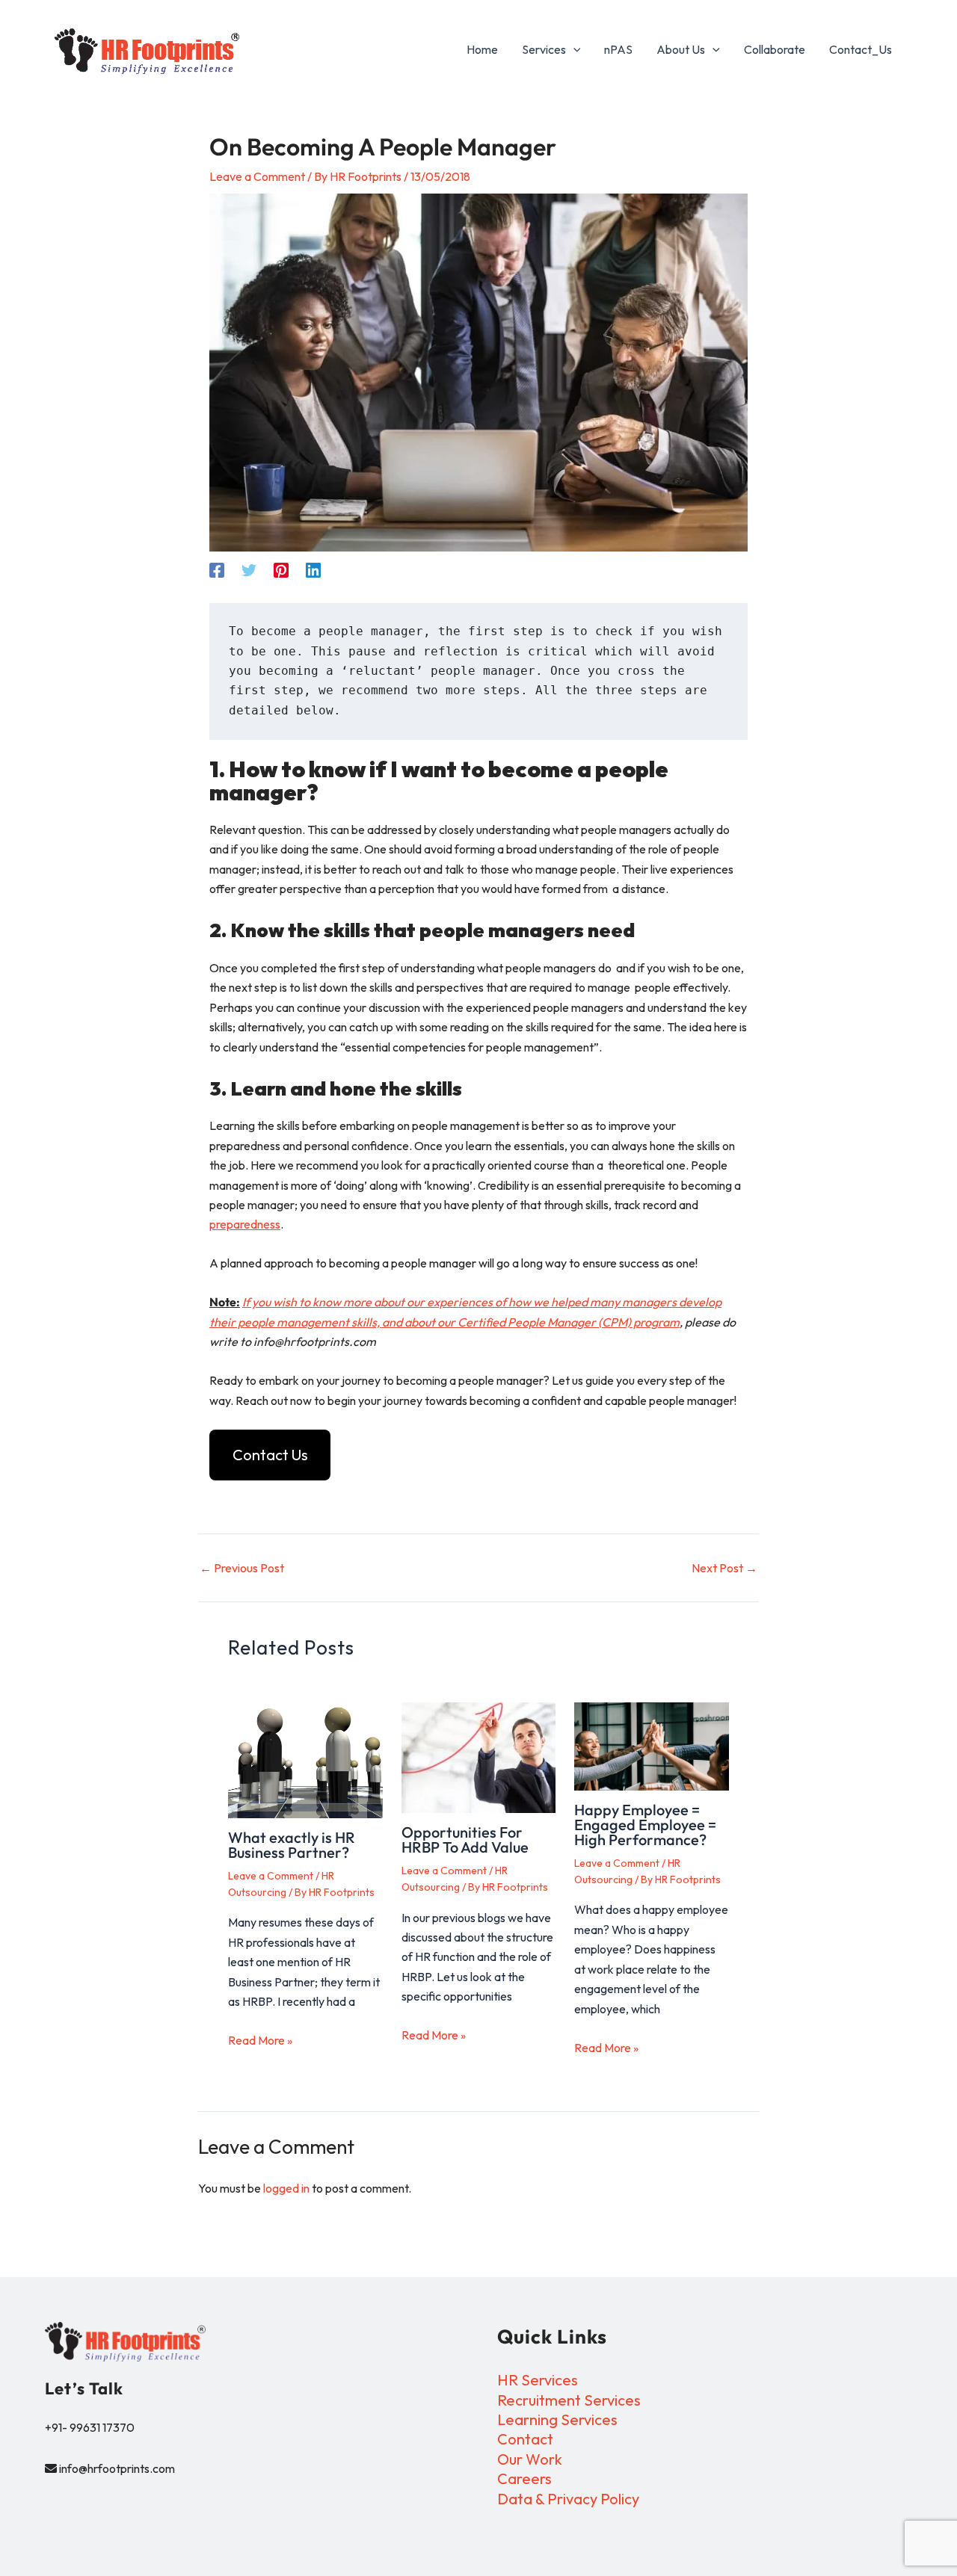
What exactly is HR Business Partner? (292, 1845)
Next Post (724, 1568)
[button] (573, 49)
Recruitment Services (569, 2400)
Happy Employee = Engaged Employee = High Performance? (645, 1825)
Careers (524, 2478)
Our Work (530, 2459)
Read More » (260, 2040)
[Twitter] (249, 569)
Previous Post (242, 1568)
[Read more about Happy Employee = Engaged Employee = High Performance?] (652, 1746)
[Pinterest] (281, 569)
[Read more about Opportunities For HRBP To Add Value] (479, 1758)
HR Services (538, 2380)
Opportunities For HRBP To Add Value (465, 1840)
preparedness (245, 1224)
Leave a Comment (257, 176)
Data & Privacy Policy (568, 2499)
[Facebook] (217, 569)
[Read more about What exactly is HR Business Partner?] (305, 1760)
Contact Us (270, 1455)
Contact (525, 2439)
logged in (286, 2188)
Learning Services (557, 2419)
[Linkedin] (313, 569)
